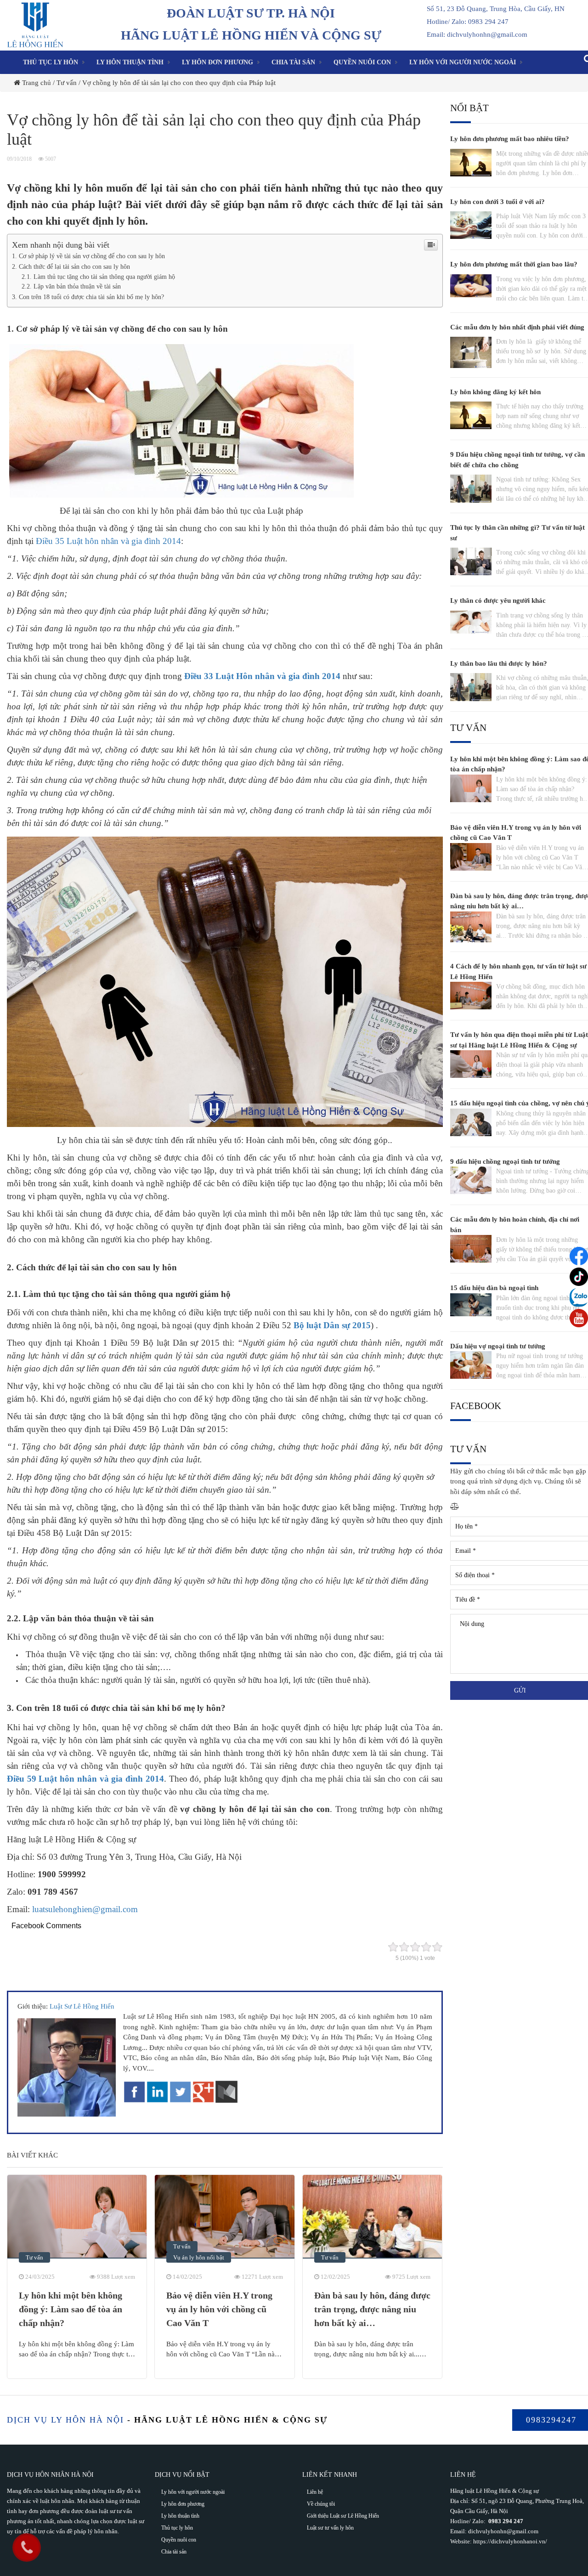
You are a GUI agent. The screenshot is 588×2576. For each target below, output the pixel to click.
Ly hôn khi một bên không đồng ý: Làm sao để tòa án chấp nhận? (71, 2309)
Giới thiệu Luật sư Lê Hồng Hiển (343, 2516)
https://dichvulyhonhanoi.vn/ (510, 2541)
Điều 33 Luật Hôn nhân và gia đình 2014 (262, 676)
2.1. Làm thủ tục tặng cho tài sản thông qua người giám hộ (98, 277)
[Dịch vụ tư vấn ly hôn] (35, 24)
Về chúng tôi (321, 2504)
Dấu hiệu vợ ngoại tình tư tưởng (498, 1346)
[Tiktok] (579, 1277)
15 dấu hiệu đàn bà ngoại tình (494, 1288)
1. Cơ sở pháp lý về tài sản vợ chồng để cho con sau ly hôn (88, 256)
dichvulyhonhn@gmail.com (503, 2531)
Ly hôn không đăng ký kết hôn (495, 392)
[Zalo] (579, 1297)
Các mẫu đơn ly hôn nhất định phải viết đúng (517, 327)
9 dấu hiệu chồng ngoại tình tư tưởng (505, 1161)
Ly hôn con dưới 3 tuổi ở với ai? (498, 202)
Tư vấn (34, 2257)
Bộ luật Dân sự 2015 (332, 1325)
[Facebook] (579, 1256)
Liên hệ (315, 2492)
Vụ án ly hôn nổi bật (199, 2257)
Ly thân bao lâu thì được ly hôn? (499, 663)
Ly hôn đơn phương (218, 62)
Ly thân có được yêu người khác (498, 600)
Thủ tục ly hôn (51, 62)
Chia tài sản (293, 62)
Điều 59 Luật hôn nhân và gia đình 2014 (85, 1779)
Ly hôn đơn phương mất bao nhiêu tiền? (510, 139)
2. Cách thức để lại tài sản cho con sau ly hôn (71, 266)
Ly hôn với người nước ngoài (463, 62)
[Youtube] (579, 1318)
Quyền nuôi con (362, 62)
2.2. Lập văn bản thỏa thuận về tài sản (71, 286)
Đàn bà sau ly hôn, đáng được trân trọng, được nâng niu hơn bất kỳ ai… (372, 2309)
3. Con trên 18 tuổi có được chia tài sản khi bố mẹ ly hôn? (88, 297)
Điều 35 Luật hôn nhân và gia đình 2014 (108, 541)
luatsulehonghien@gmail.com (85, 1909)
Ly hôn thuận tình (130, 62)
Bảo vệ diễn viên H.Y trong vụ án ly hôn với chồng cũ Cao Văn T (219, 2309)
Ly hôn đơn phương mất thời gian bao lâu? (514, 264)
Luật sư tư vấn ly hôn (330, 2528)
